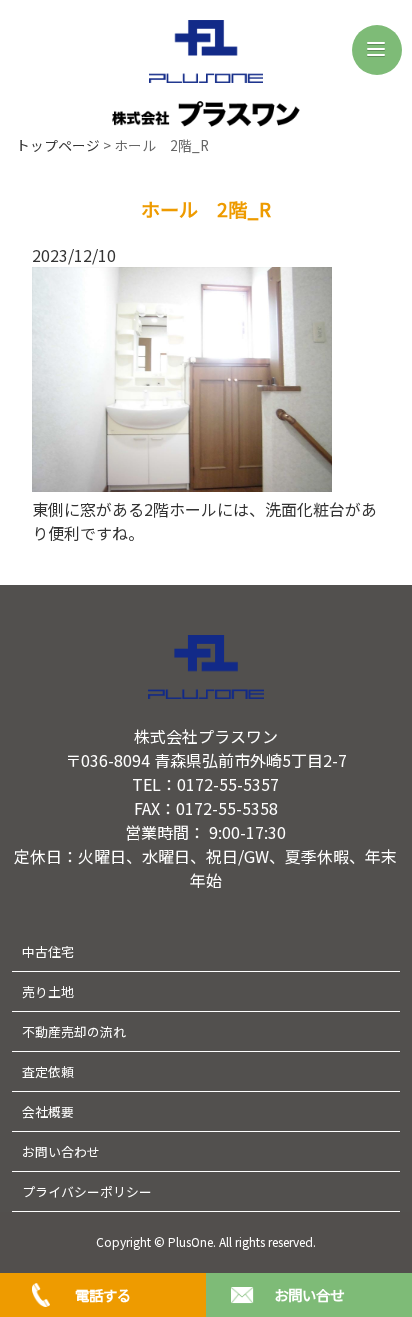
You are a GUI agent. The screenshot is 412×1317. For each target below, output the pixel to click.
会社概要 (48, 1111)
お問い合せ (309, 1294)
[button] (377, 50)
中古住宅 (48, 951)
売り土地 (48, 991)
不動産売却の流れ (74, 1031)
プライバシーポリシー (87, 1191)
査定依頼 (48, 1071)
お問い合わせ (61, 1151)
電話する (103, 1294)
